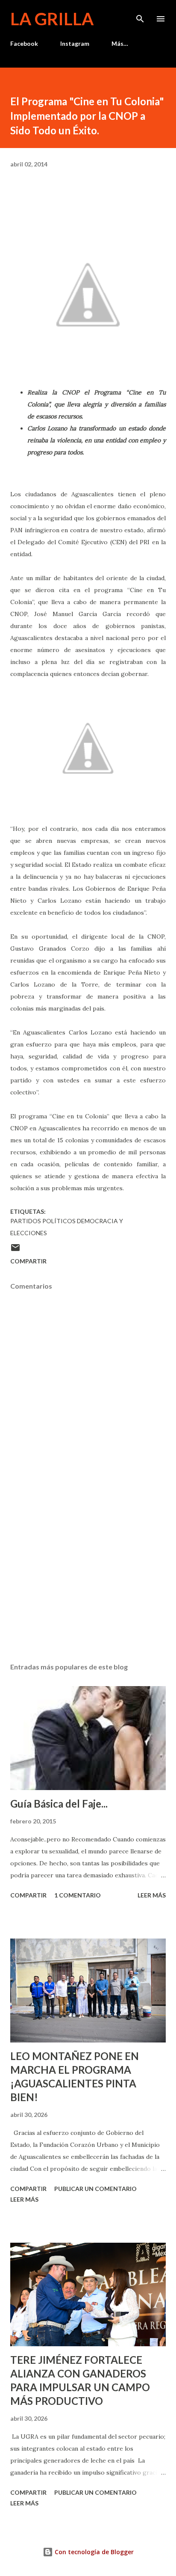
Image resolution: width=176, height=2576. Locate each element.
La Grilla (52, 19)
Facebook (24, 43)
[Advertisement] (88, 1575)
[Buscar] (140, 15)
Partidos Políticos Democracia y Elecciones (67, 1227)
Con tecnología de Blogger (93, 2552)
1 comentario (78, 1895)
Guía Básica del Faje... (59, 1804)
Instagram (75, 43)
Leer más (152, 1895)
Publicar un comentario (95, 2189)
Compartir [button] (28, 1261)
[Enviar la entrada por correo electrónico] (15, 1250)
